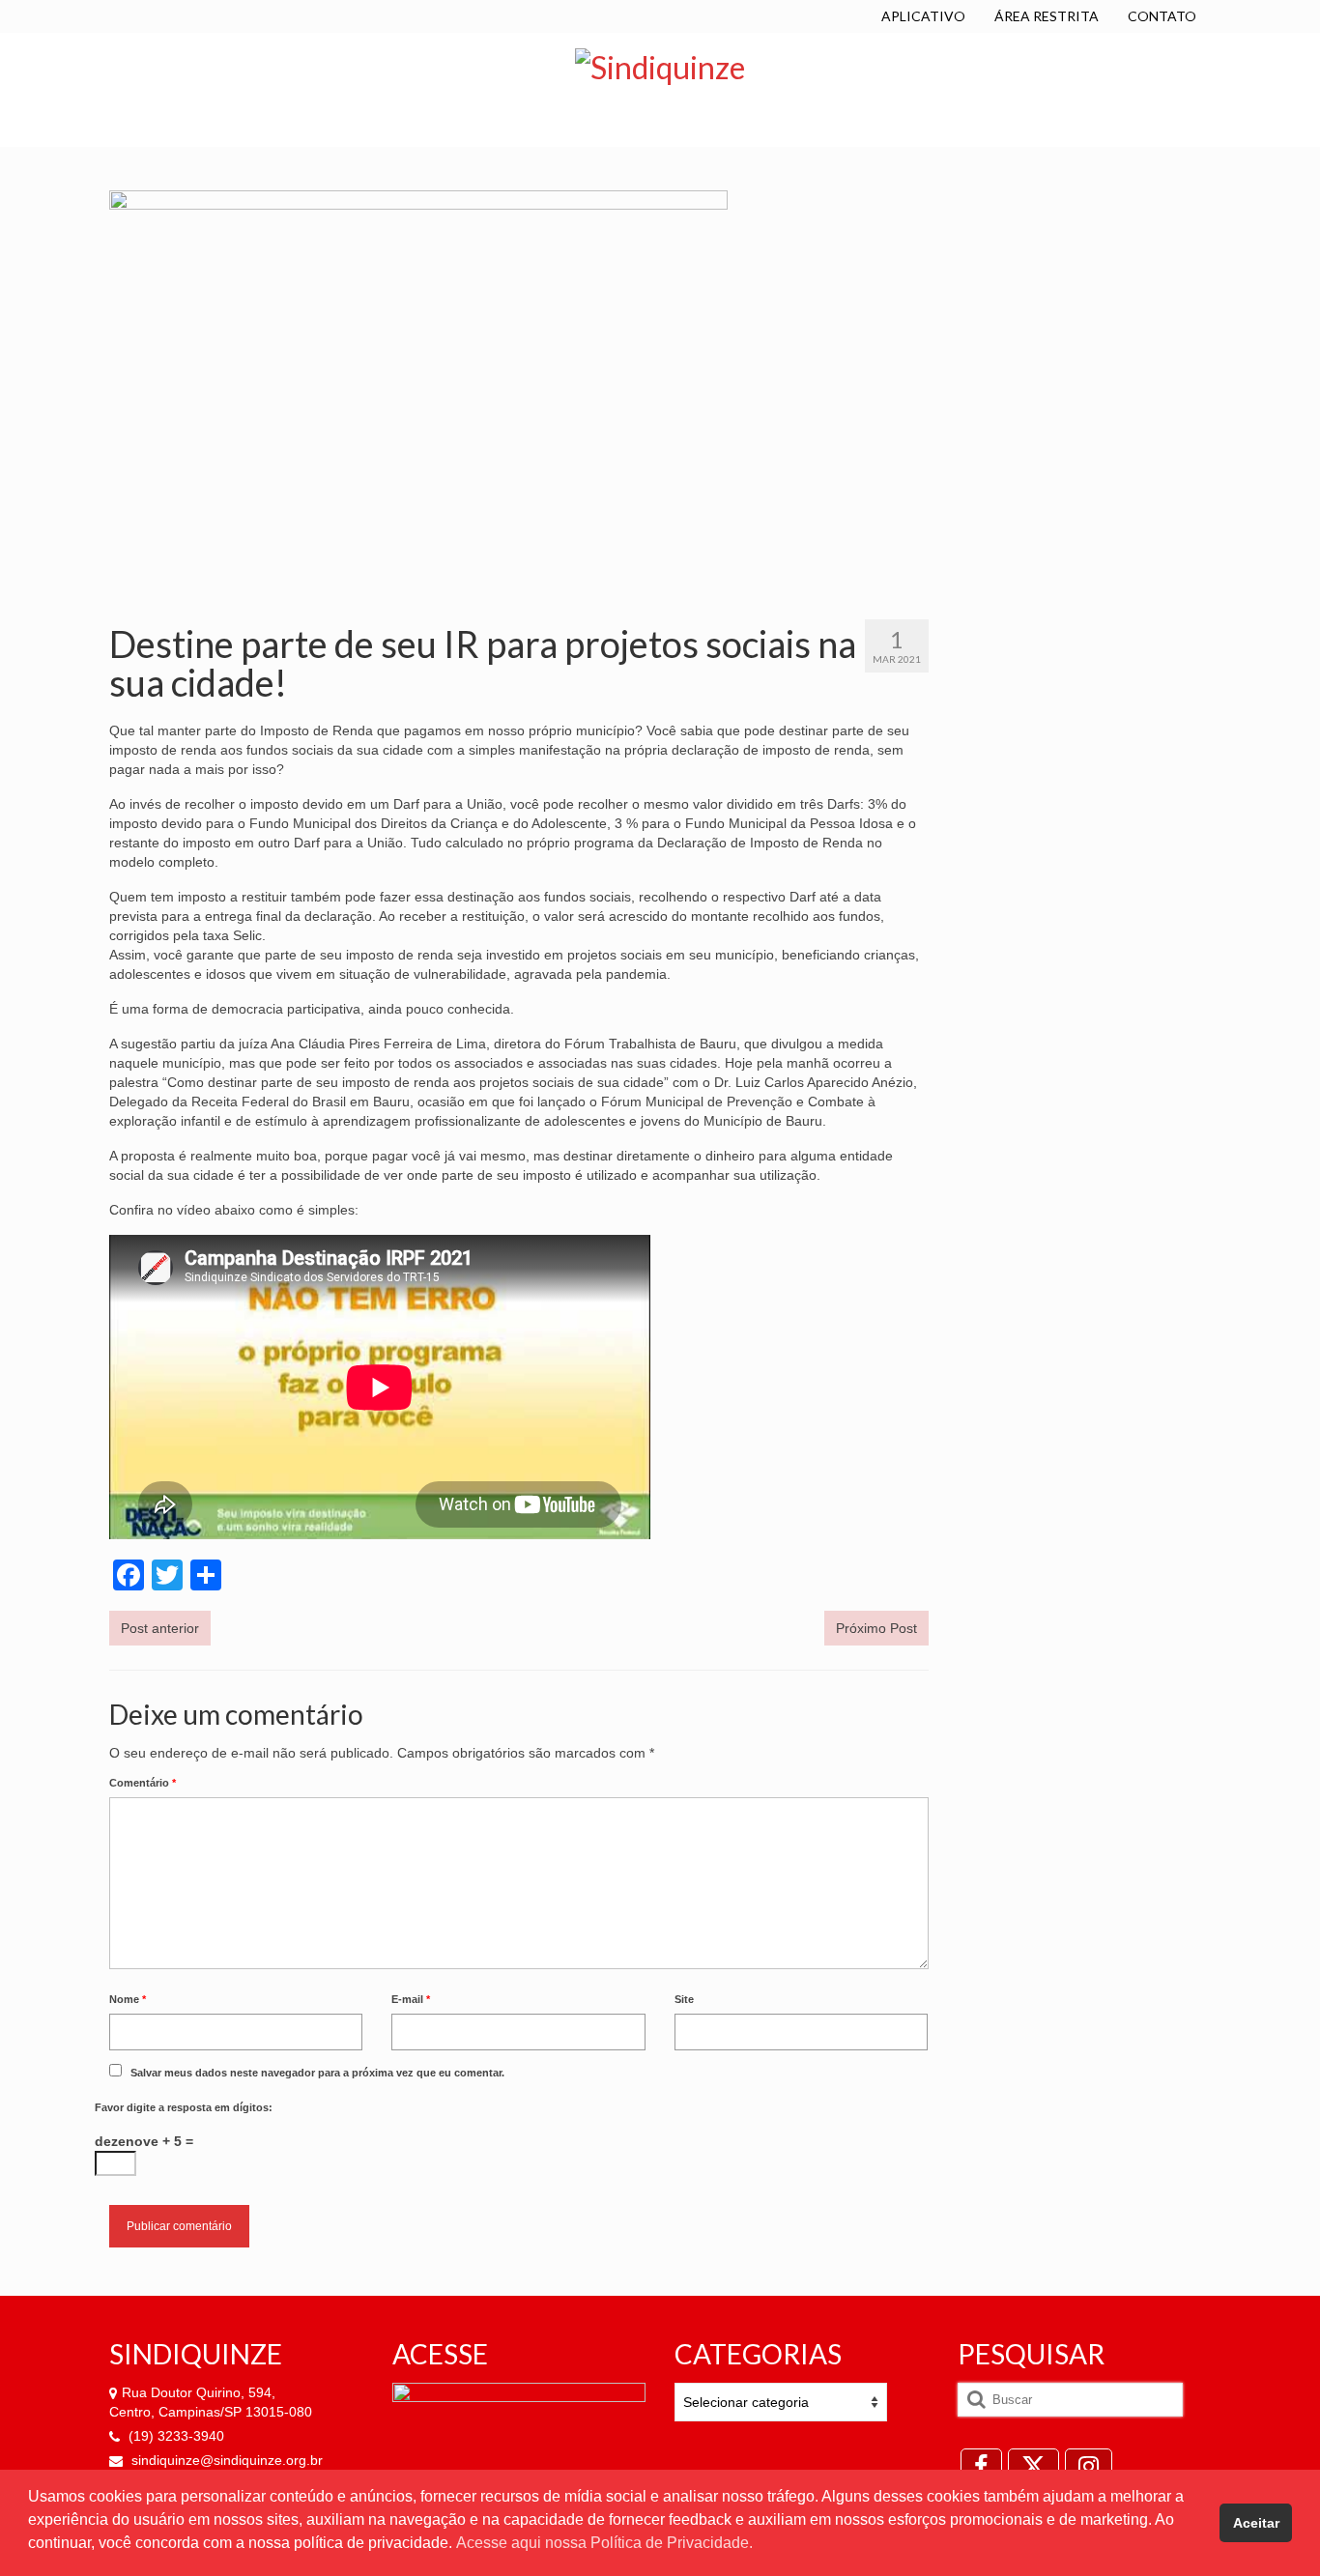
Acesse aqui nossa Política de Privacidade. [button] (604, 2543)
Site (684, 1999)
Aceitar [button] (1256, 2523)
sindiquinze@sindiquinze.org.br (225, 2460)
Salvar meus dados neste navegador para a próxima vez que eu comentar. (317, 2073)
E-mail (411, 1999)
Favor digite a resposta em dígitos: (184, 2107)
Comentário (143, 1783)
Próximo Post (876, 1628)
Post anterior (160, 1628)
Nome (128, 1999)
